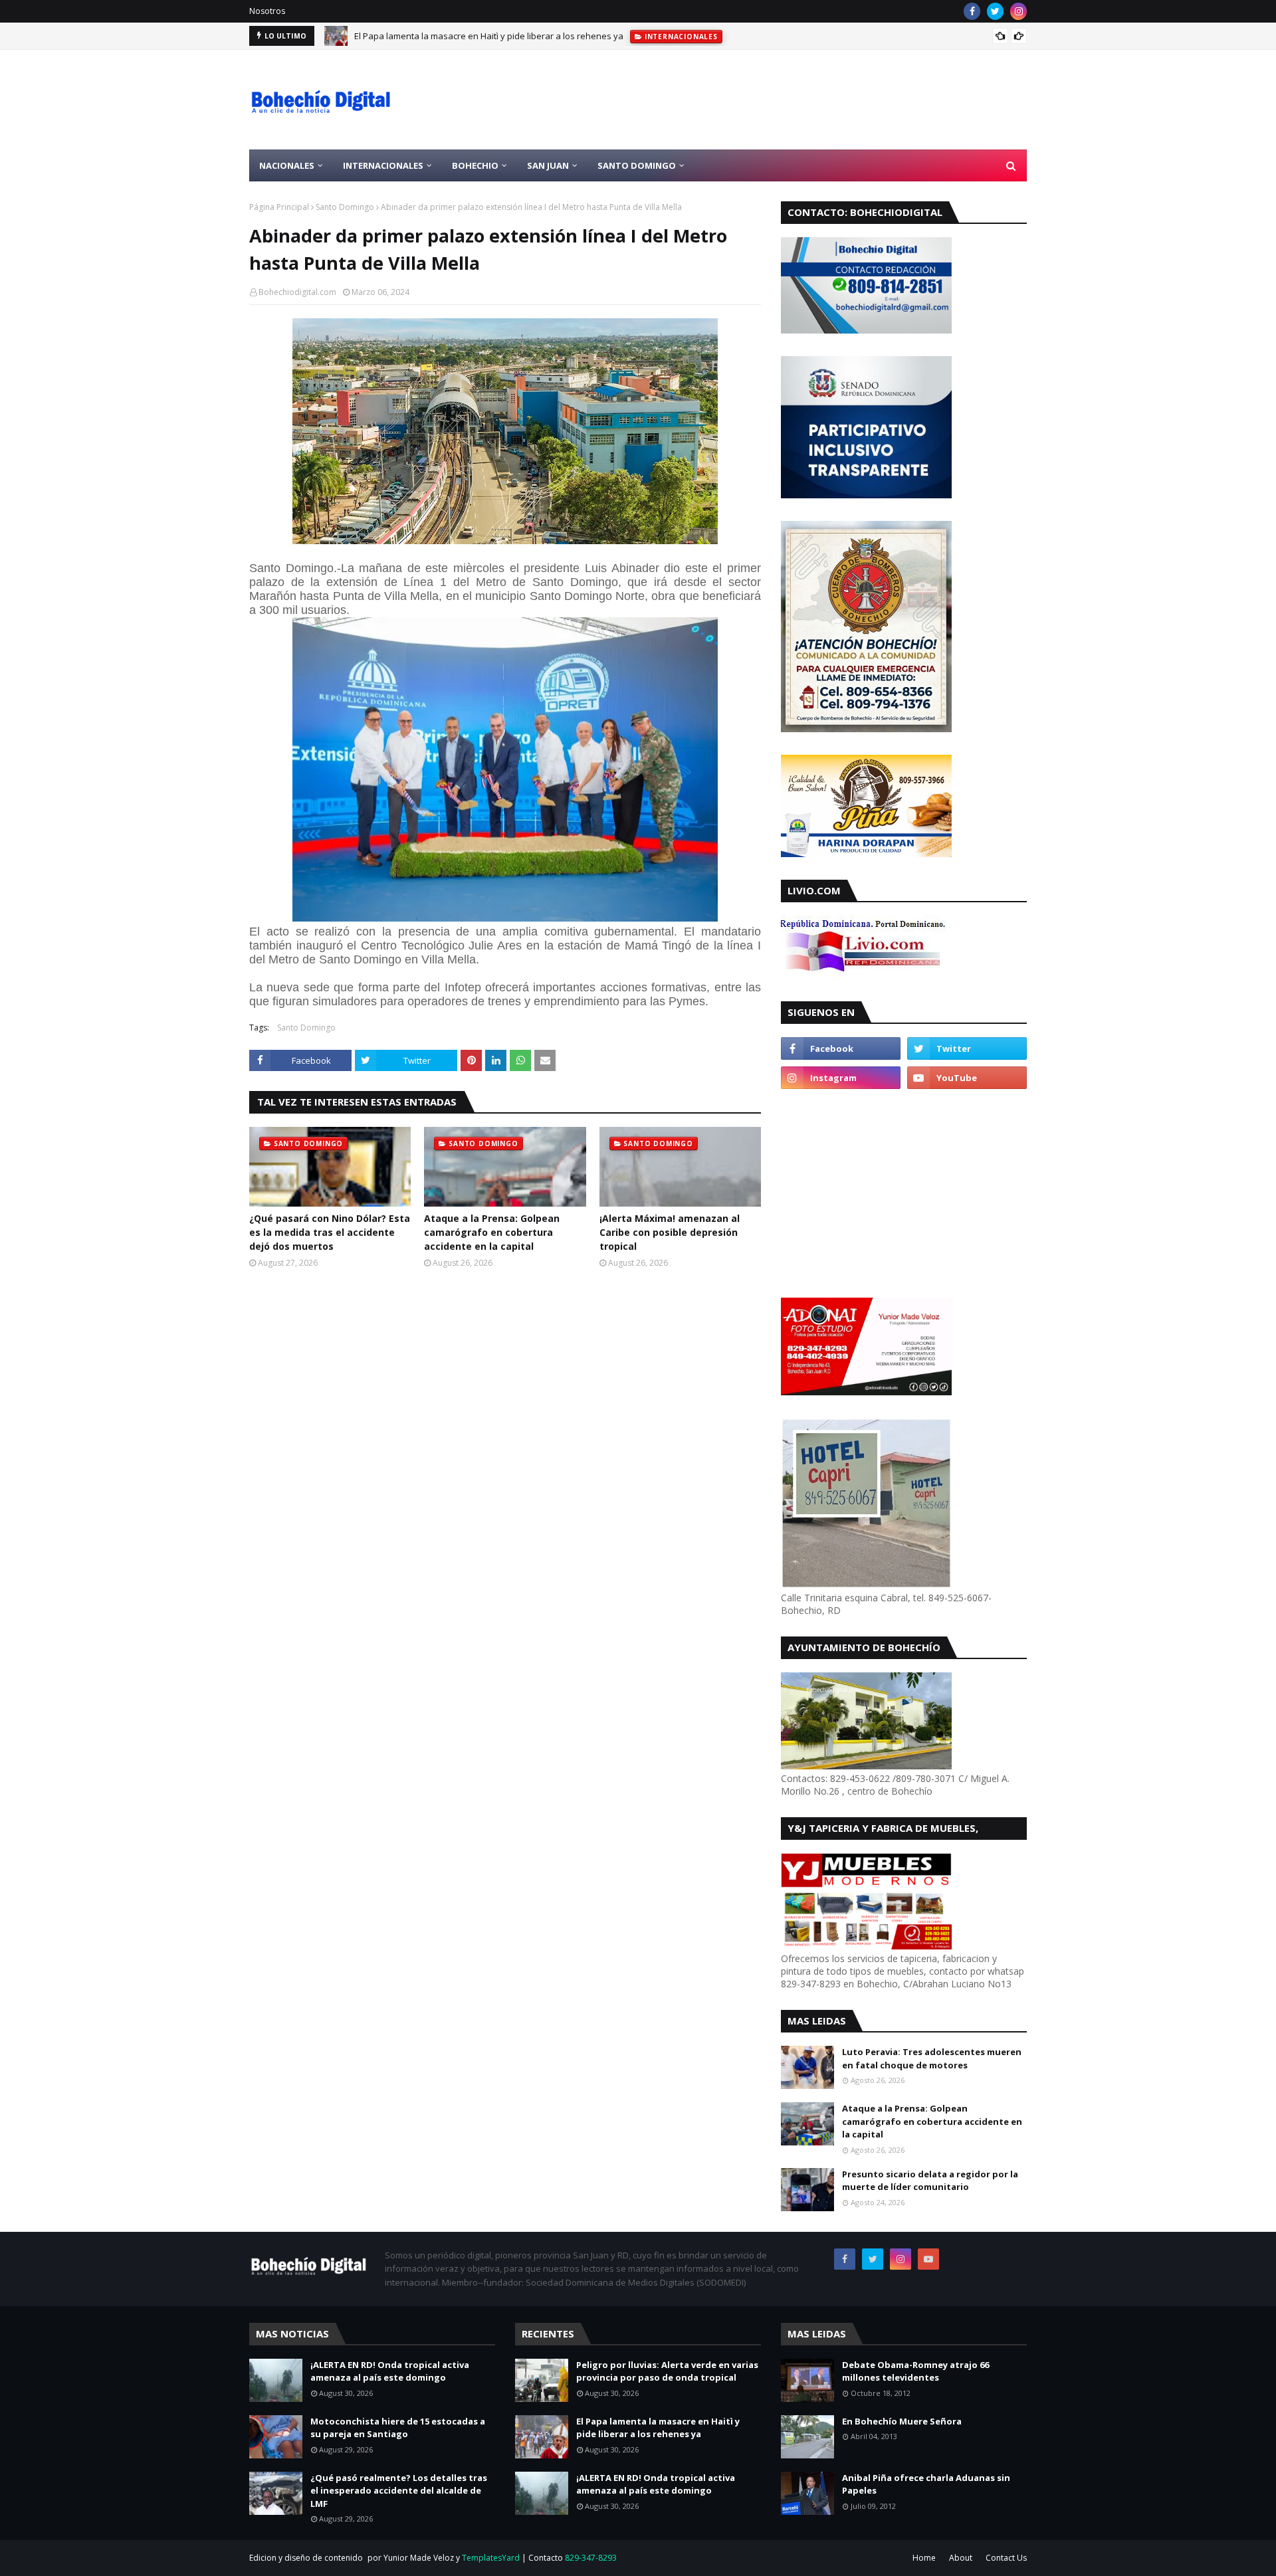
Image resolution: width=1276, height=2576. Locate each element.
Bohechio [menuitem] (475, 165)
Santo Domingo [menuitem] (637, 165)
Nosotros (267, 11)
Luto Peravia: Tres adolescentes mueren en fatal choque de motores (932, 2058)
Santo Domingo (345, 207)
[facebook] (972, 11)
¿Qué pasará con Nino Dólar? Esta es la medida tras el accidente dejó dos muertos (330, 1232)
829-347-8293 (591, 2558)
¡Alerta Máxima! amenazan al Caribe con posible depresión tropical (670, 1232)
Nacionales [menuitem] (287, 165)
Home (924, 2558)
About (961, 2558)
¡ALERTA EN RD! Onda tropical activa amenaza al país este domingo (488, 36)
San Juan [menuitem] (548, 165)
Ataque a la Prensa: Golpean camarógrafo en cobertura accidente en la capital (492, 1232)
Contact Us (1006, 2558)
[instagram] (1018, 11)
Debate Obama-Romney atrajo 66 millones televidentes (915, 2371)
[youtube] (967, 1078)
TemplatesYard (491, 2558)
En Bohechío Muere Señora (902, 2421)
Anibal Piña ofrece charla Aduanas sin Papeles (926, 2484)
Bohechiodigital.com (297, 292)
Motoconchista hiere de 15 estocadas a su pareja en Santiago (398, 2428)
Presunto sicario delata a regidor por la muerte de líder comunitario (930, 2181)
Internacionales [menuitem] (383, 165)
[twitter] (995, 11)
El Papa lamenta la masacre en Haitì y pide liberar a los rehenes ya (658, 2428)
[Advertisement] (785, 100)
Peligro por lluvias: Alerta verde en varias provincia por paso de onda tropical (667, 2371)
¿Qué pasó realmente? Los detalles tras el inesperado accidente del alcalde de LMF (399, 2491)
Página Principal (279, 207)
